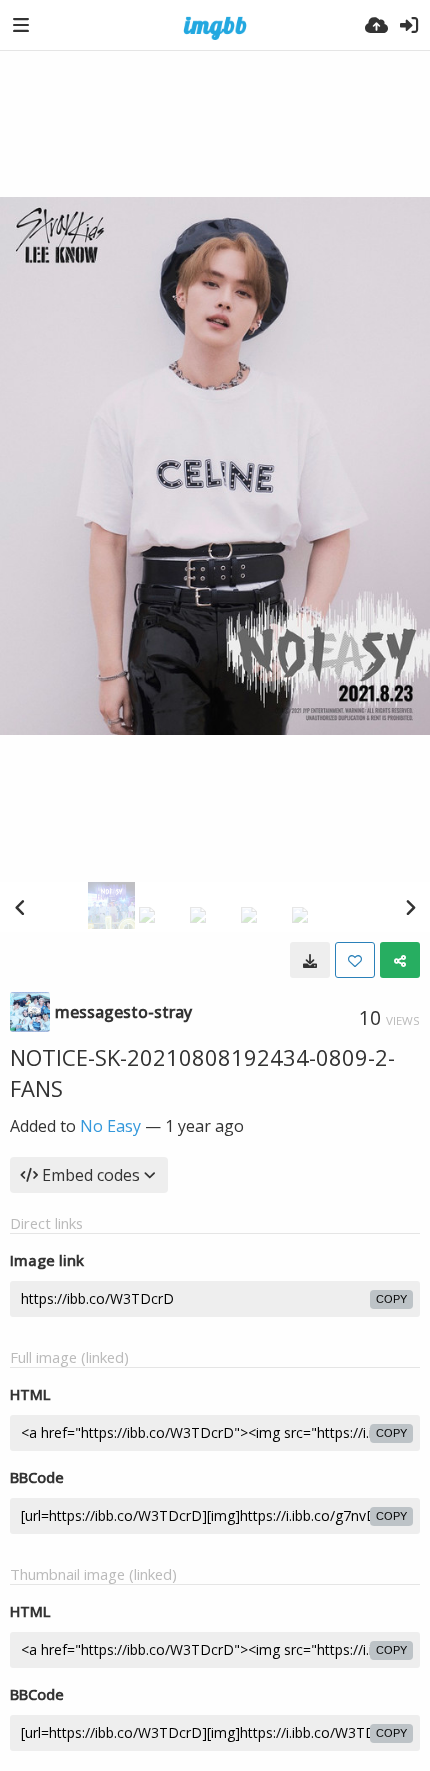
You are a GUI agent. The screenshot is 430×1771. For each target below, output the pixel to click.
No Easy (110, 1126)
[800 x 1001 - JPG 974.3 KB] (310, 960)
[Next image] (410, 907)
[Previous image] (20, 907)
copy (391, 1299)
